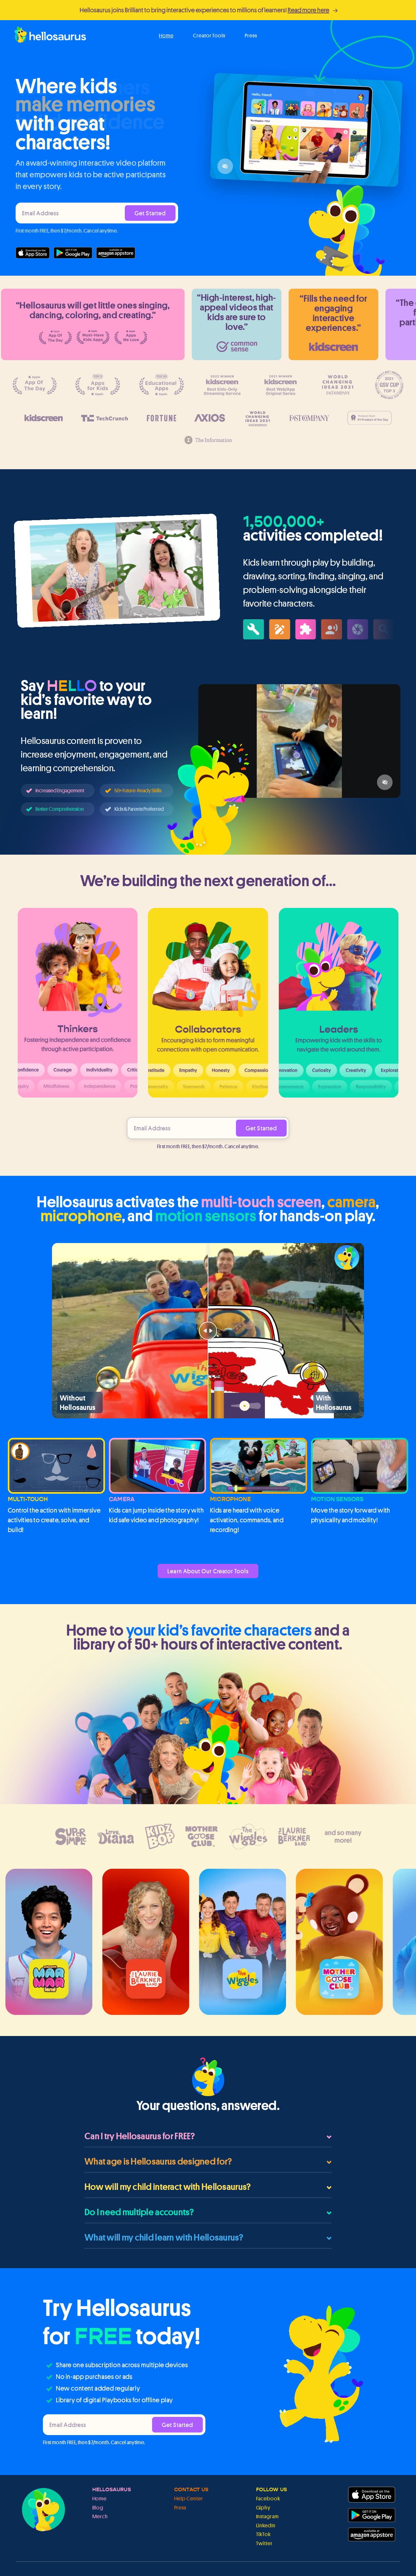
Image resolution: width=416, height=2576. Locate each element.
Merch (100, 2516)
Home (166, 36)
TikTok (264, 2534)
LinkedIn (266, 2526)
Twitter (265, 2543)
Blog (98, 2508)
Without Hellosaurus (78, 1402)
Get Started (150, 213)
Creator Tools (209, 36)
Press (251, 36)
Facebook (268, 2499)
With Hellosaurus (334, 1402)
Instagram (268, 2516)
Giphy (263, 2508)
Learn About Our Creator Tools (208, 1571)
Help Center (189, 2499)
